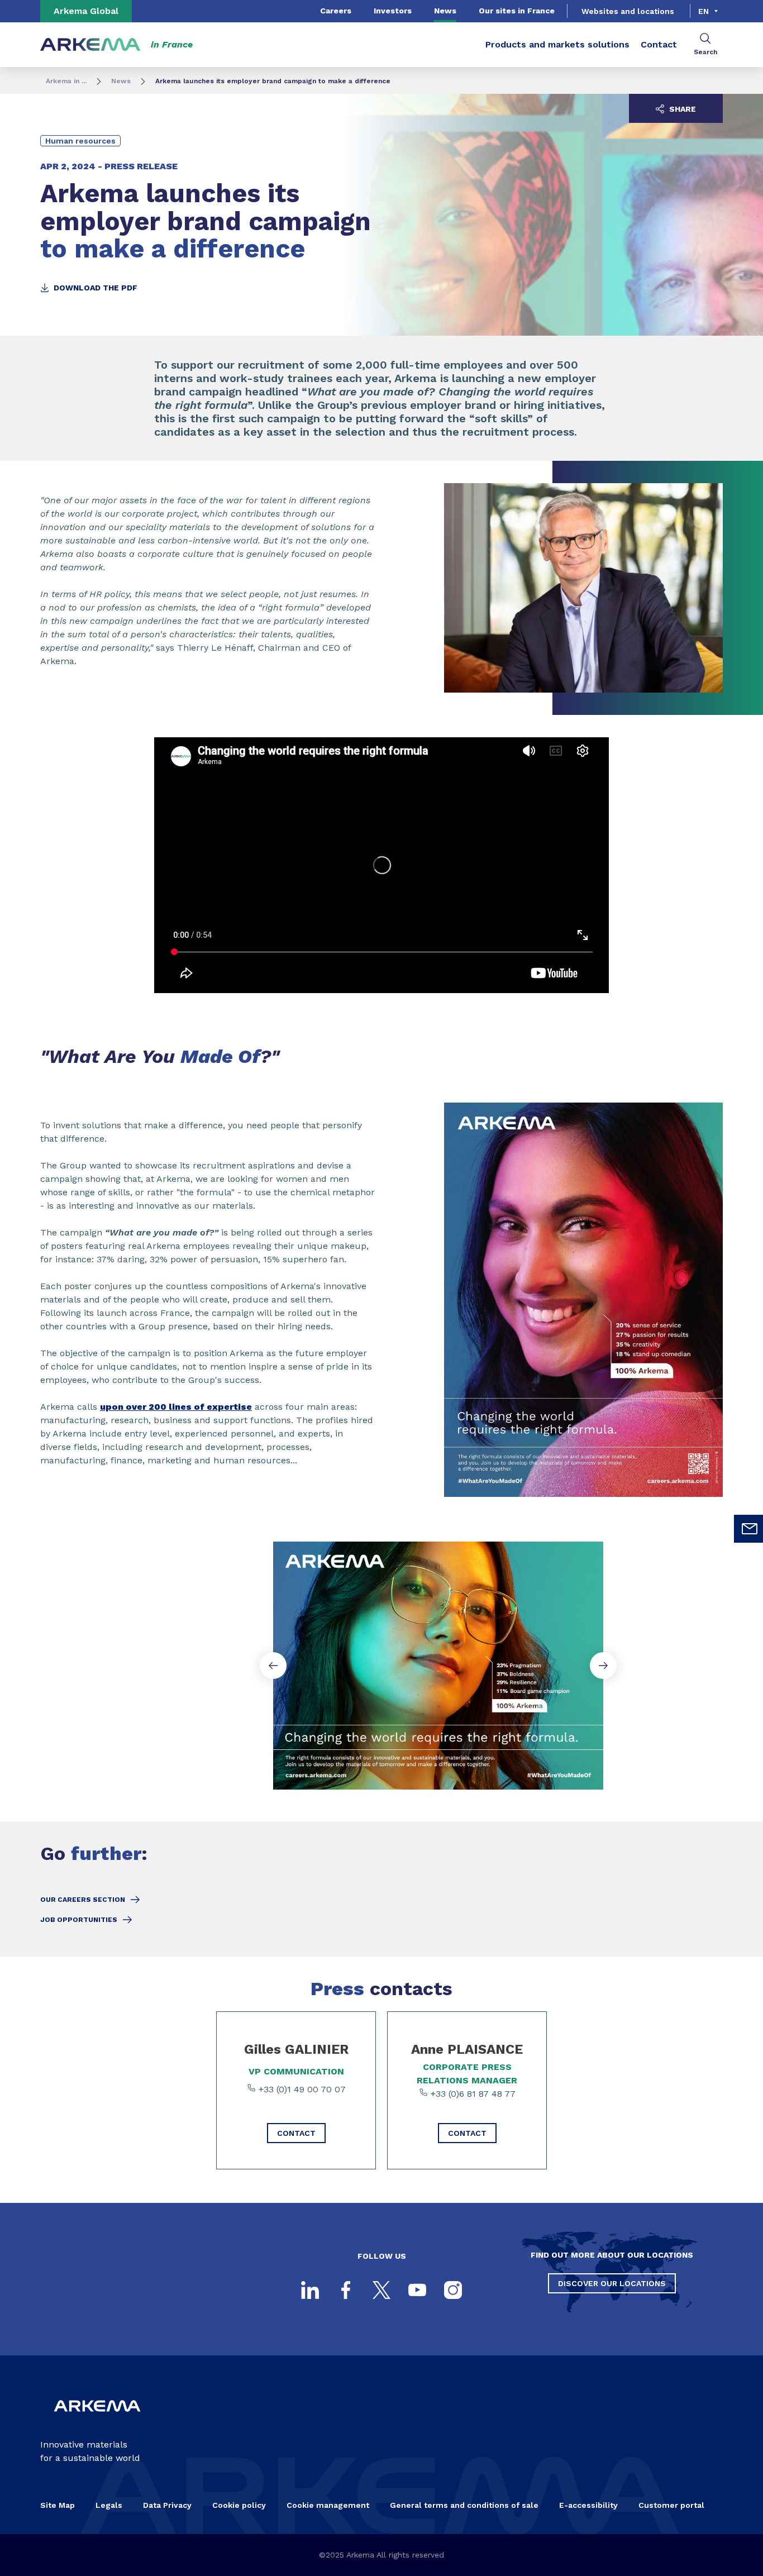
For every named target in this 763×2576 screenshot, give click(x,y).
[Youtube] (417, 2290)
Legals (109, 2505)
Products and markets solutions (557, 44)
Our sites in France (517, 11)
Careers (336, 11)
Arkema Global (86, 11)
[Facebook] (346, 2290)
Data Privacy (167, 2505)
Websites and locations (628, 11)
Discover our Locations (612, 2283)
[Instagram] (453, 2290)
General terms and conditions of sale (464, 2505)
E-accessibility (588, 2505)
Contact (659, 44)
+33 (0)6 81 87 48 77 (472, 2094)
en (704, 11)
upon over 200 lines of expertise (176, 1407)
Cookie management (328, 2505)
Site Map (58, 2505)
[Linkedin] (310, 2290)
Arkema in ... (66, 81)
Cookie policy (239, 2505)
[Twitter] (381, 2290)
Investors (393, 11)
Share (681, 109)
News (445, 11)
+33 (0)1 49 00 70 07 (301, 2089)
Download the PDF (94, 288)
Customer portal (671, 2505)
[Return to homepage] (90, 45)
